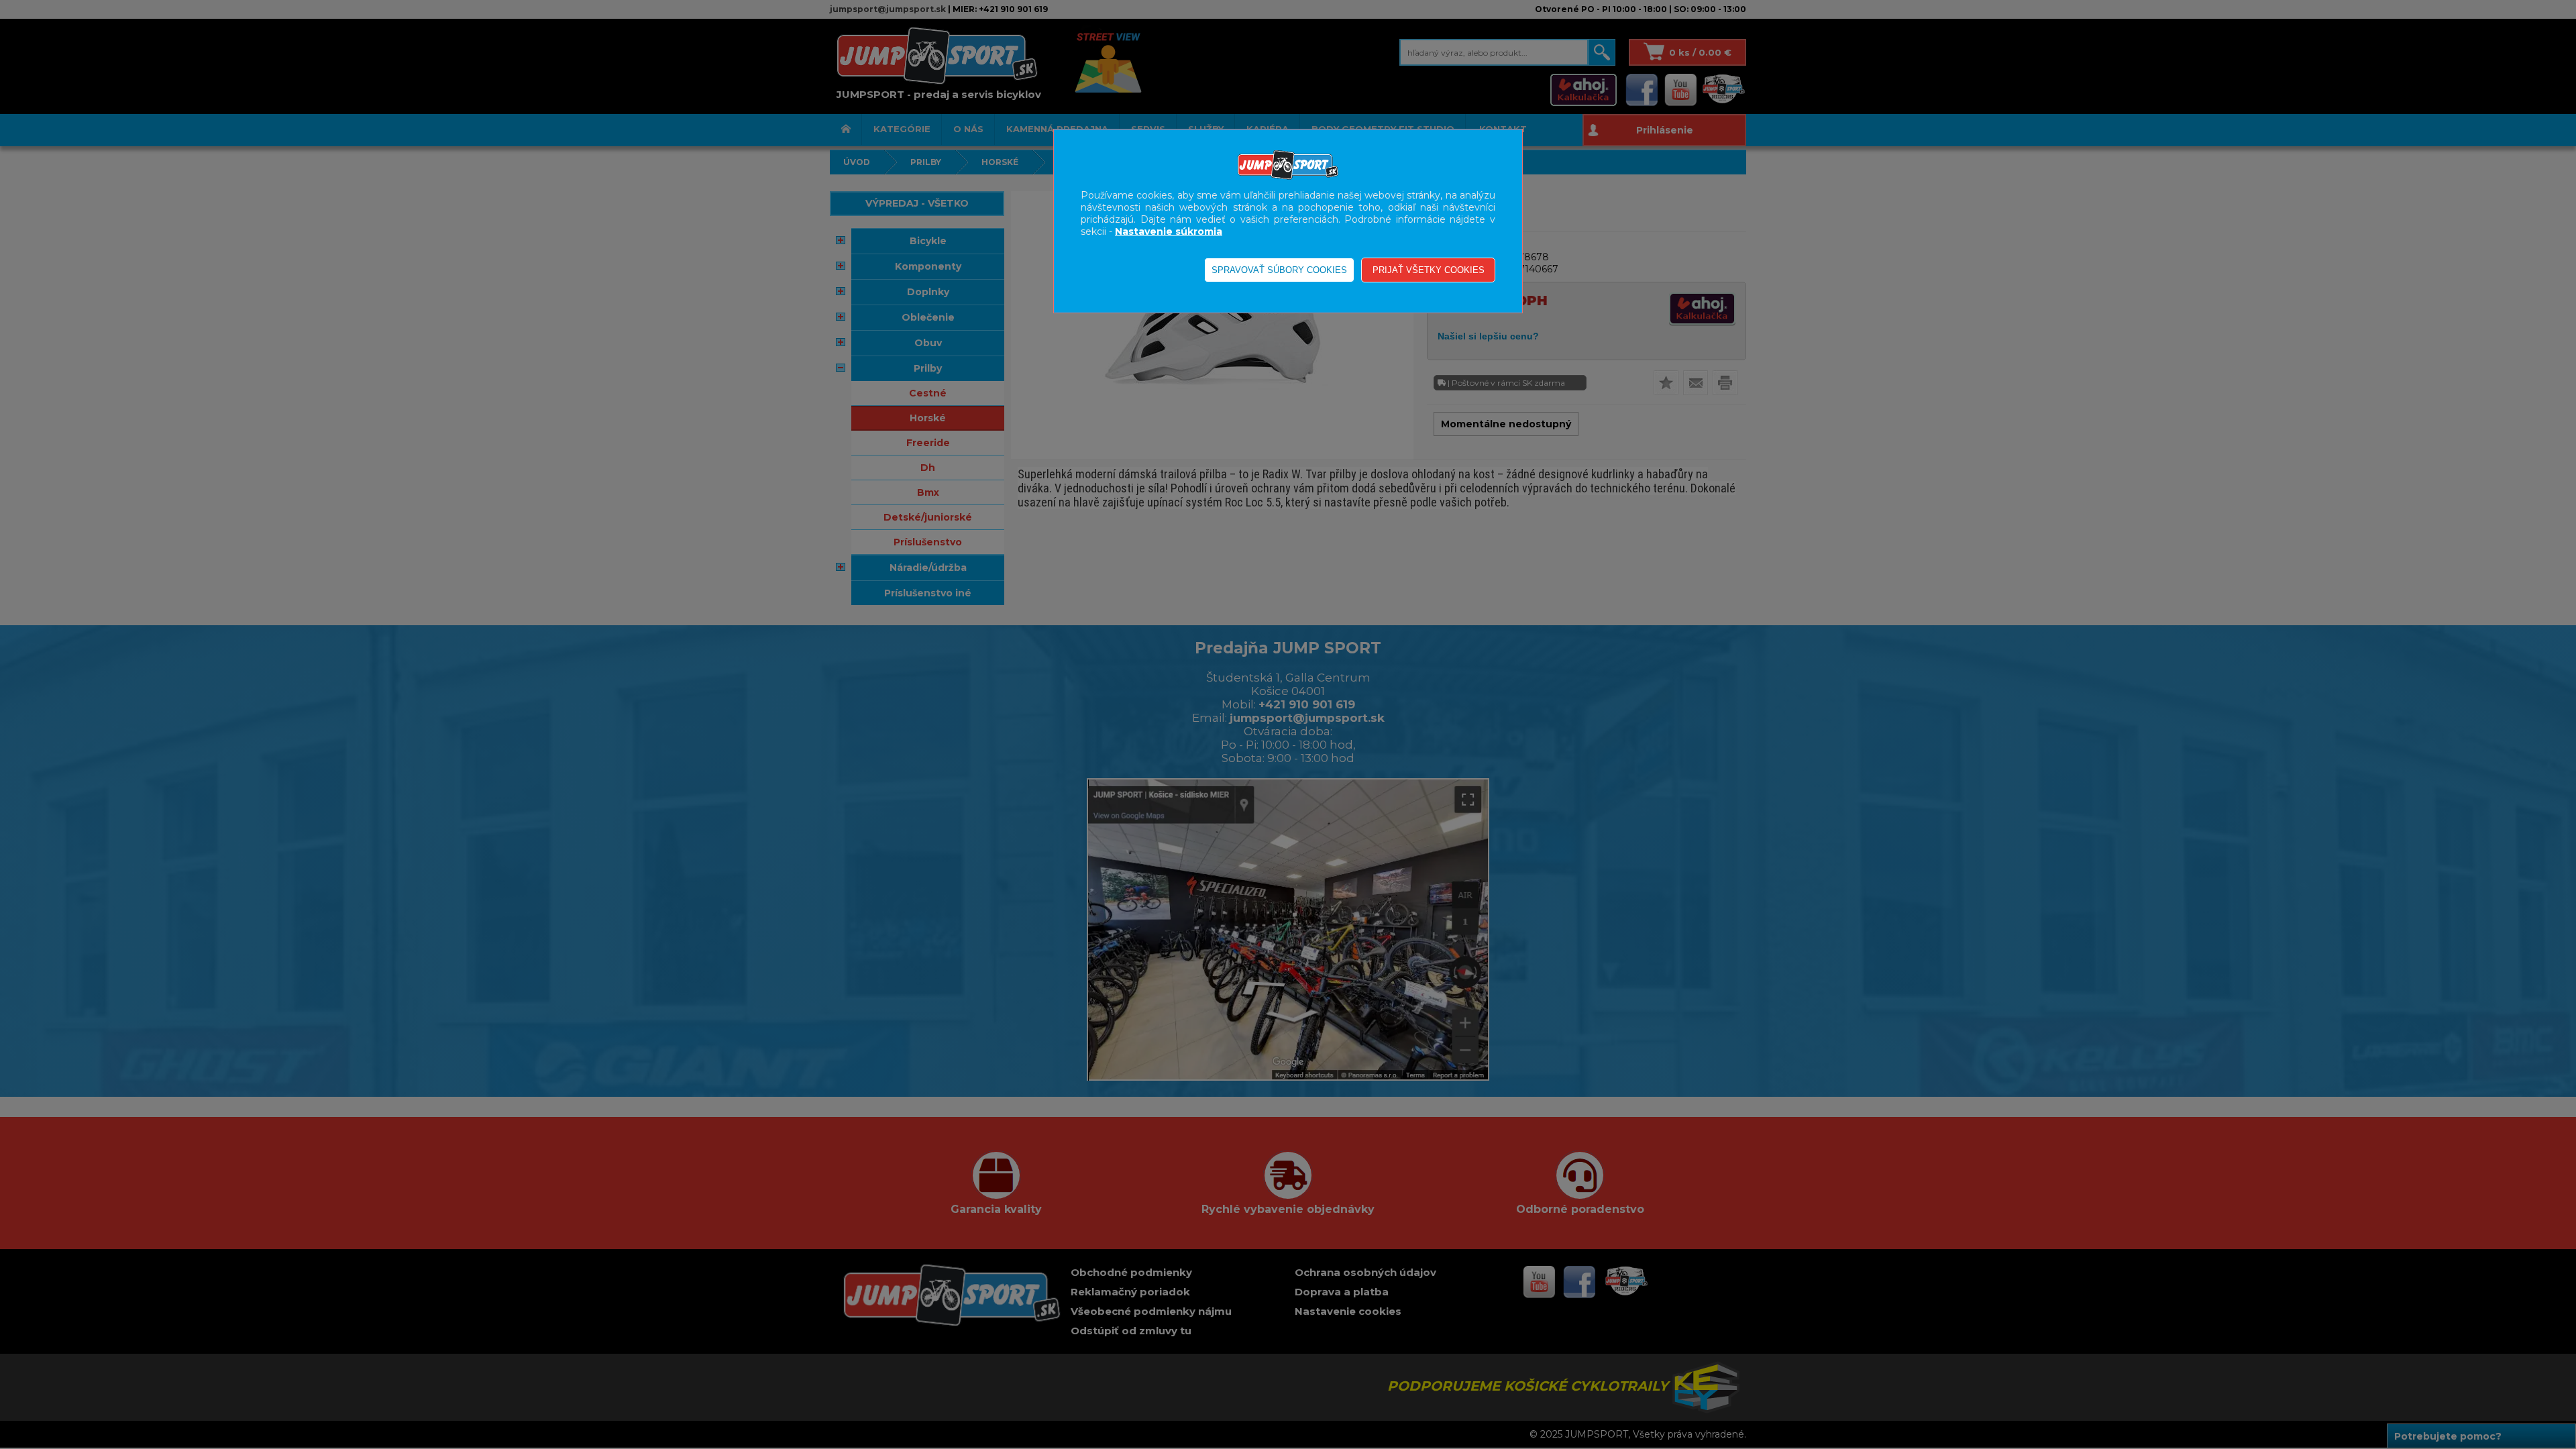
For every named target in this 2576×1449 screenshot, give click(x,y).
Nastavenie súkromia (1169, 231)
